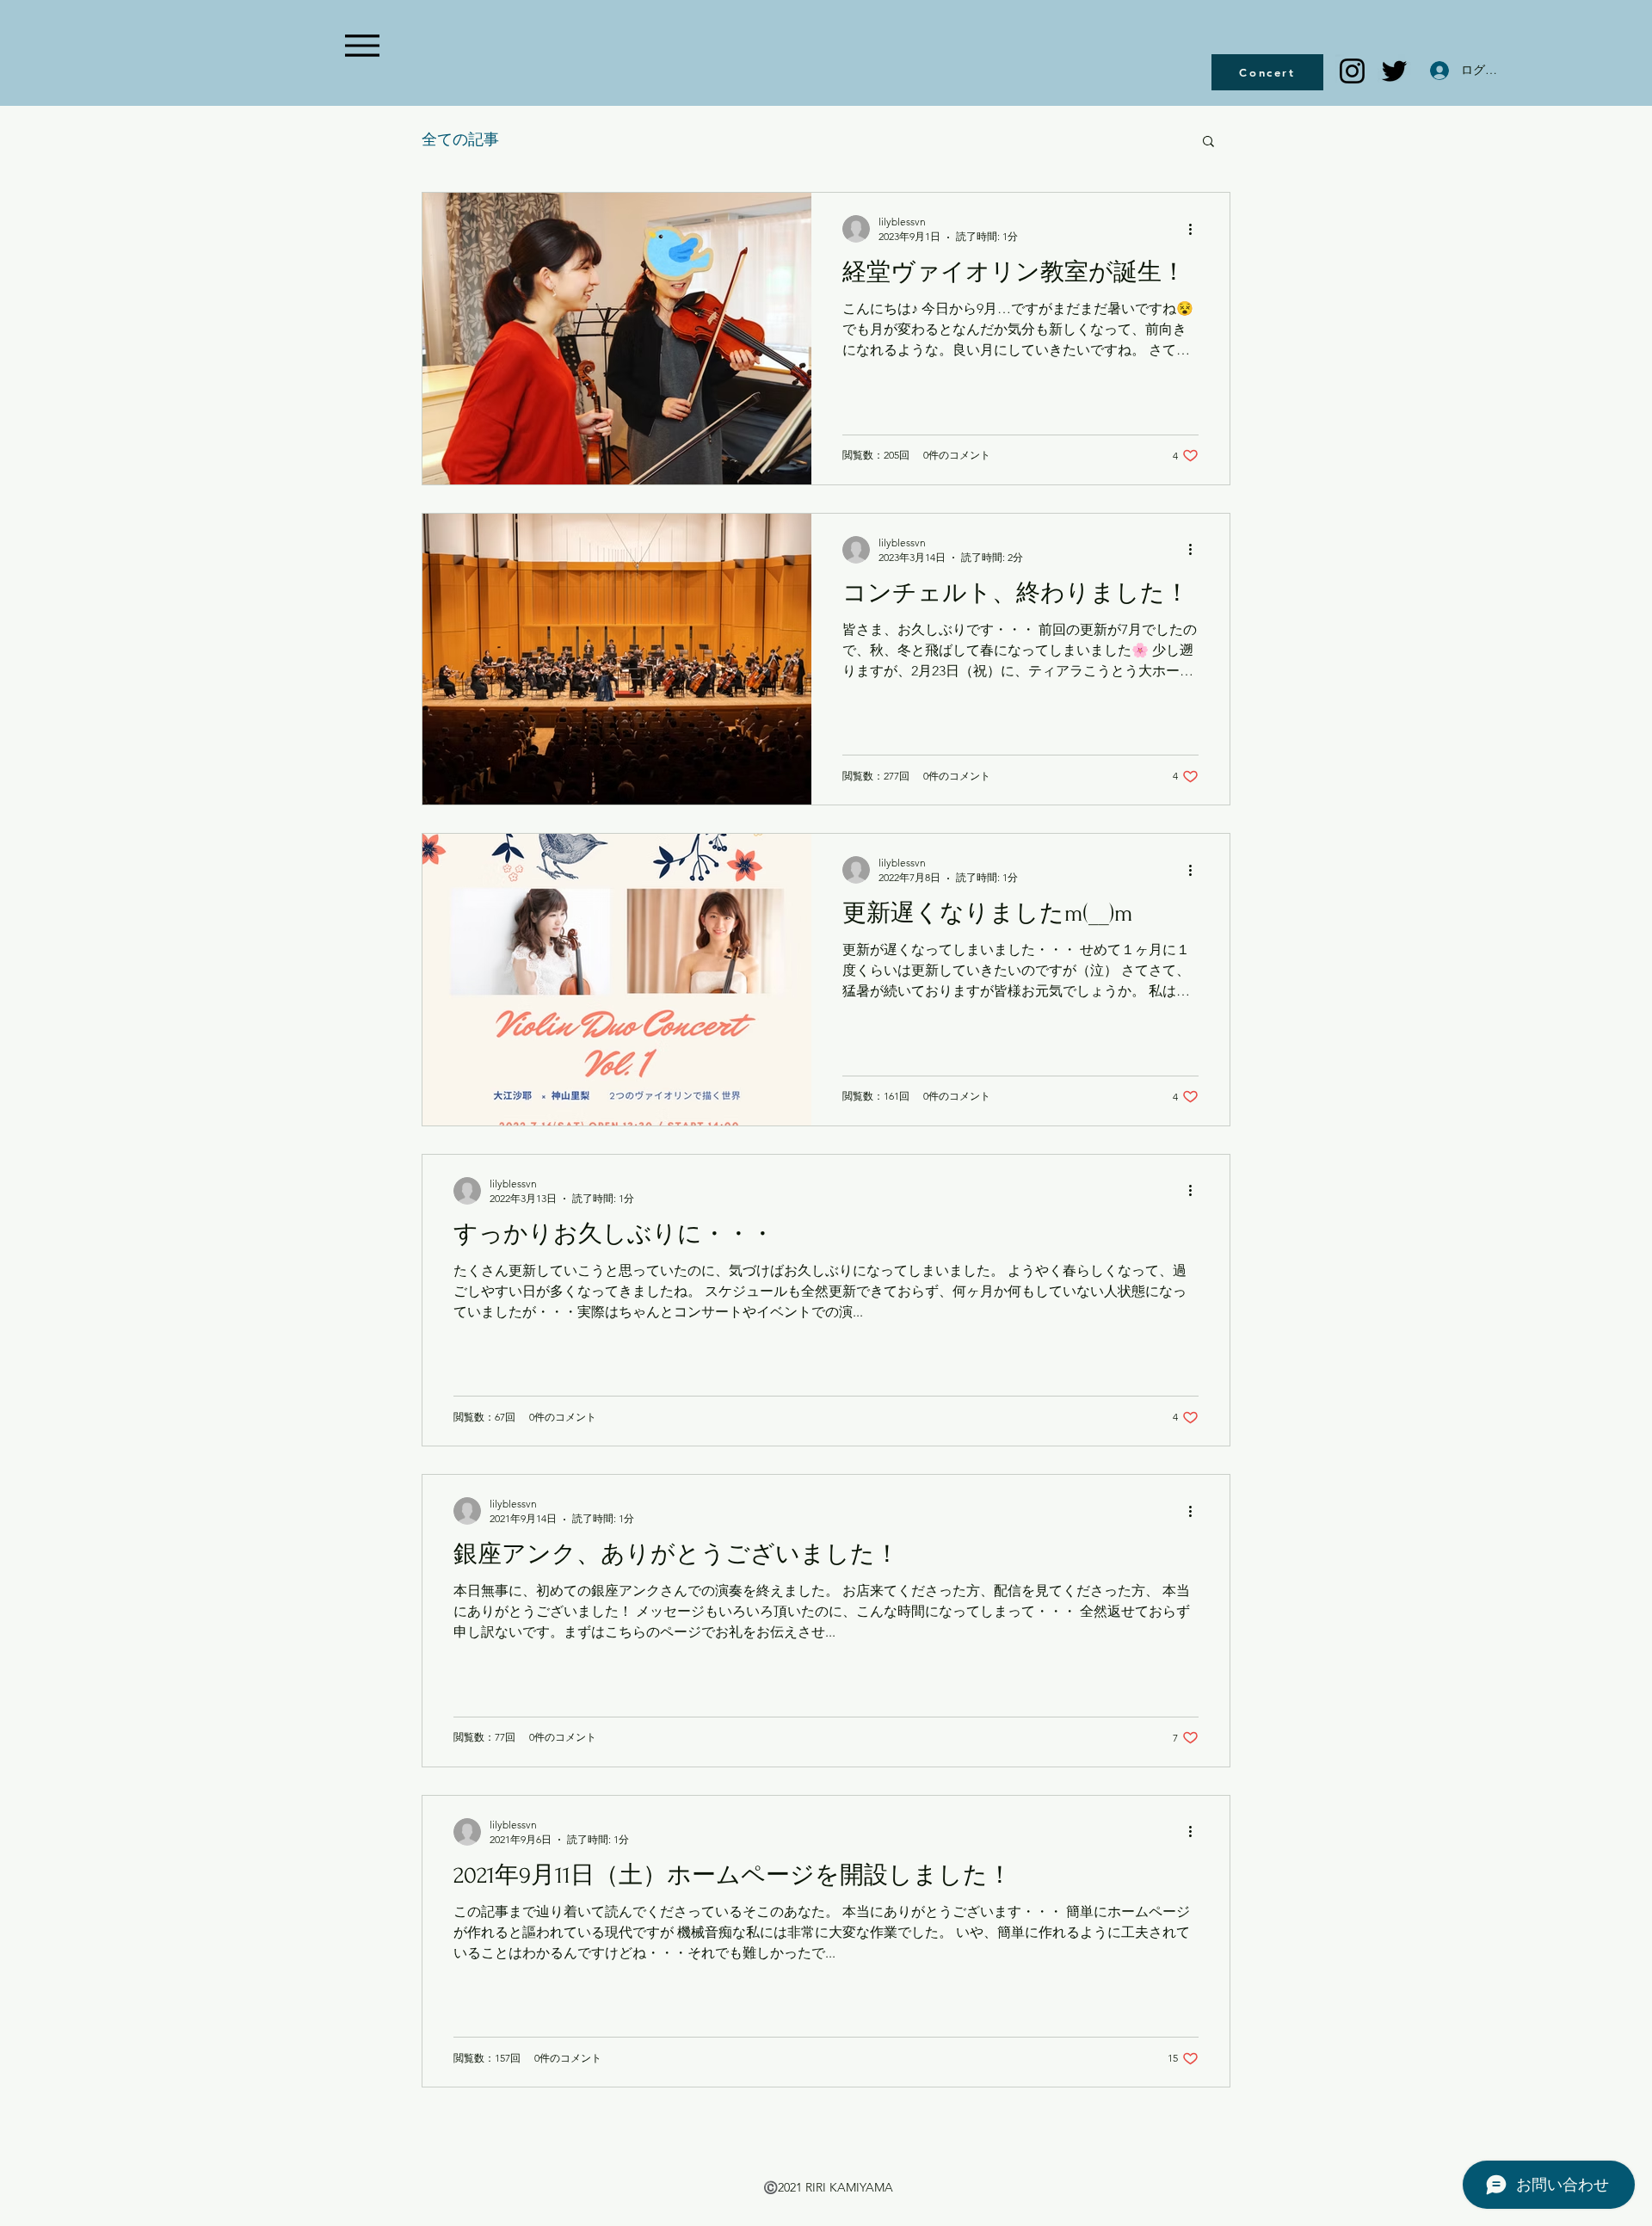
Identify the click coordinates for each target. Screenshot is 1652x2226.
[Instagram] (1352, 71)
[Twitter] (1394, 71)
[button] (1208, 142)
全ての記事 (460, 139)
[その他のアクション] (1196, 229)
